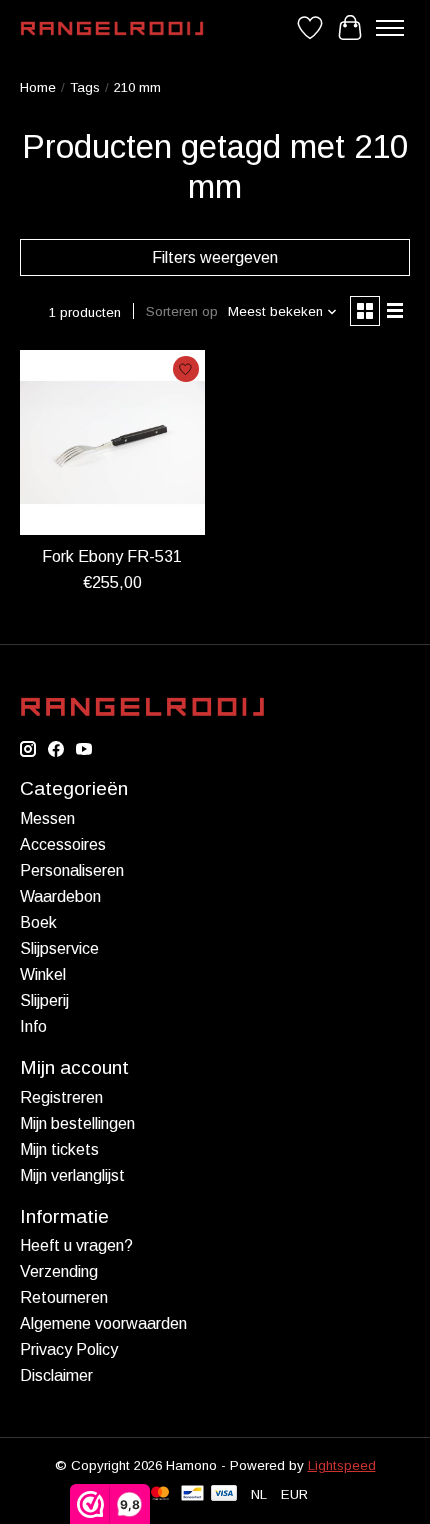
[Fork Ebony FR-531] (112, 442)
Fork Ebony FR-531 (112, 556)
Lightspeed (342, 1465)
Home (38, 87)
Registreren (61, 1097)
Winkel (43, 974)
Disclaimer (56, 1375)
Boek (38, 922)
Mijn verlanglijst (72, 1175)
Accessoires (63, 844)
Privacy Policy (69, 1349)
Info (33, 1026)
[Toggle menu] (390, 28)
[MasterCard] (160, 1494)
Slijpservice (59, 948)
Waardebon (60, 896)
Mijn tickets (59, 1149)
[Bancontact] (192, 1494)
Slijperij (44, 1000)
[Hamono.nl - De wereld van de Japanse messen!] (112, 28)
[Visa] (224, 1494)
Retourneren (64, 1297)
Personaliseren (72, 870)
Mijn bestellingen (77, 1123)
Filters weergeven (215, 257)
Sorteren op (182, 311)
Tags (85, 87)
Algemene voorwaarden (103, 1323)
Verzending (59, 1271)
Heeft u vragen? (76, 1245)
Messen (47, 818)
